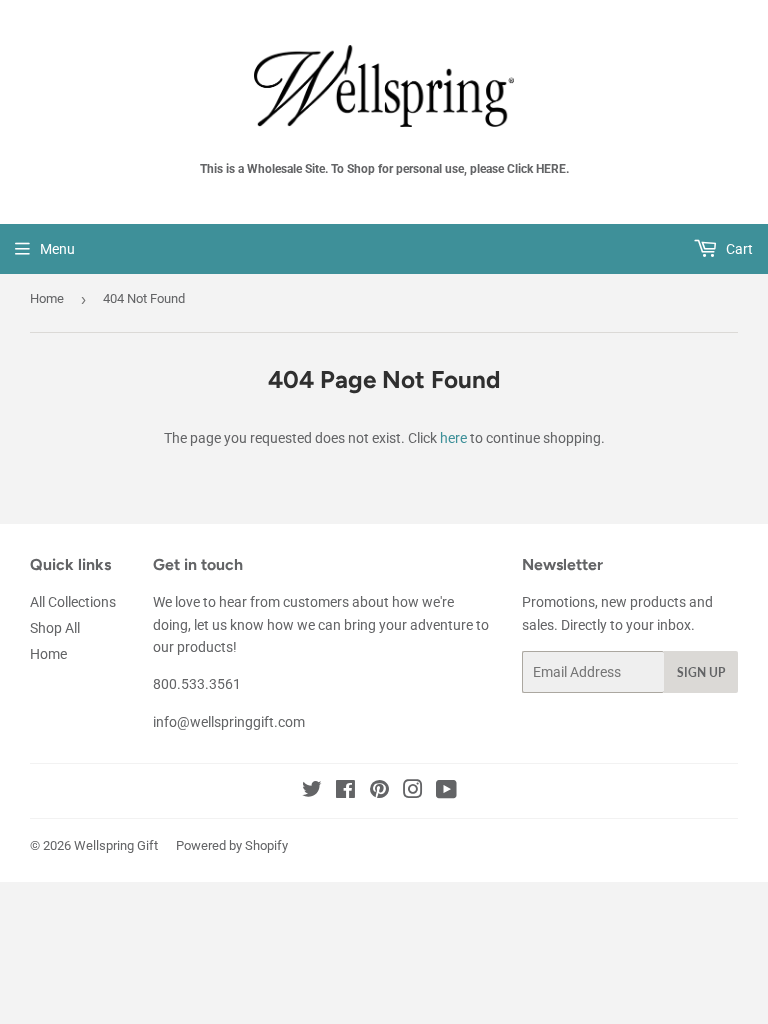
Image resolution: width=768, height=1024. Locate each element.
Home (47, 298)
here (453, 438)
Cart (738, 249)
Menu (57, 249)
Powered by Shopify (232, 845)
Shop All (55, 628)
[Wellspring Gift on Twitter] (312, 792)
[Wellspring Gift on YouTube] (446, 792)
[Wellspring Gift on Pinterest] (379, 792)
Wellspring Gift (116, 845)
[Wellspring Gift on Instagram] (413, 792)
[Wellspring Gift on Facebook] (345, 792)
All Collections (73, 602)
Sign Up (701, 672)
